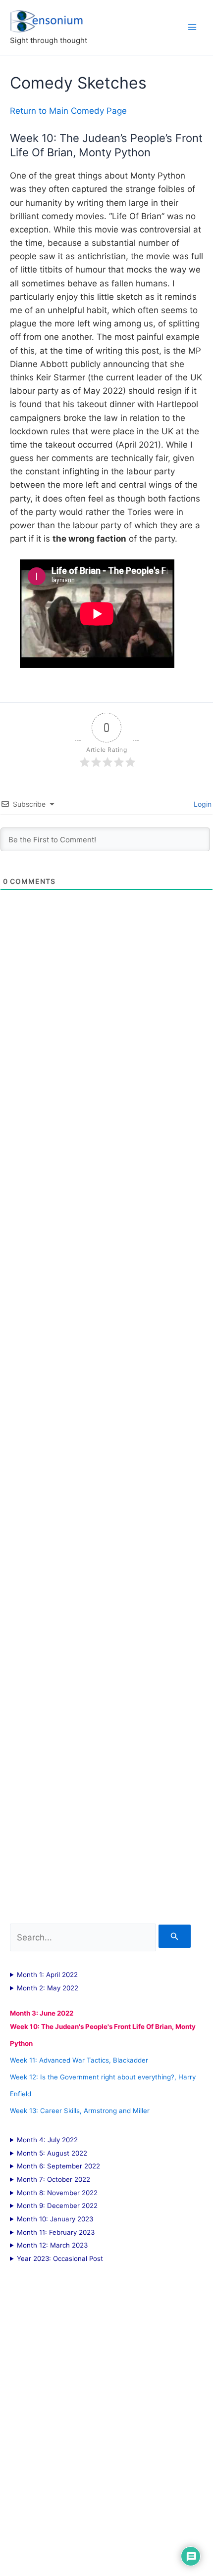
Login (202, 804)
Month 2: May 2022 (48, 1988)
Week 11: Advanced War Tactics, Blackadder (79, 2060)
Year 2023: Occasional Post (60, 2258)
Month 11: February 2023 (56, 2232)
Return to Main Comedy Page (68, 111)
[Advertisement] (106, 1445)
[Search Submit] (175, 1936)
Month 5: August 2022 (52, 2153)
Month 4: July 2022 (47, 2140)
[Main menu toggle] (192, 27)
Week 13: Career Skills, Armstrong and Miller (80, 2111)
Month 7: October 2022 (53, 2179)
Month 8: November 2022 (57, 2193)
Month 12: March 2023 (52, 2245)
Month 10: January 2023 (55, 2219)
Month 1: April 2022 (47, 1975)
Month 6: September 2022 (58, 2166)
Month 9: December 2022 (57, 2206)
